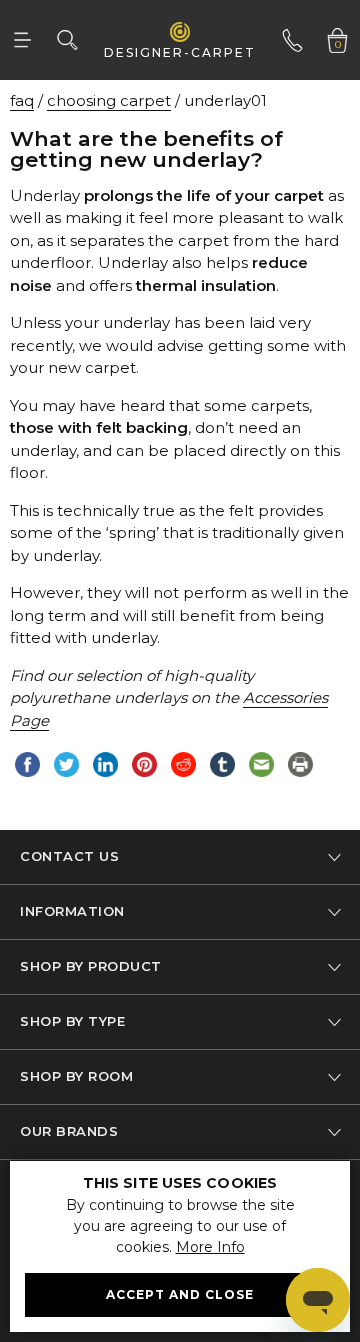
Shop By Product (91, 966)
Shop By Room (76, 1076)
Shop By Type (72, 1021)
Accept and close (180, 1294)
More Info (210, 1247)
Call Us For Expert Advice (295, 24)
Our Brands (69, 1131)
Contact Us (69, 856)
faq (22, 100)
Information (72, 911)
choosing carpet (109, 100)
